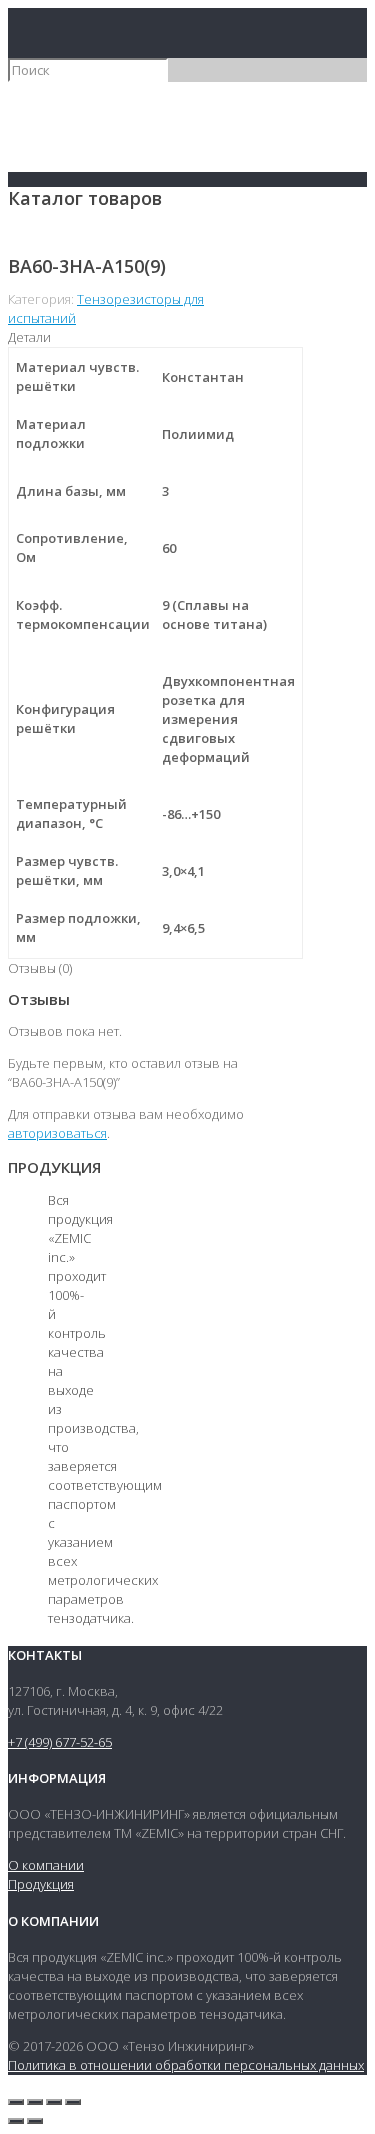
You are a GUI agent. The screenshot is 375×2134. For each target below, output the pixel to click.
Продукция (41, 1884)
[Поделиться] (35, 2102)
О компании (46, 1865)
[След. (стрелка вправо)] (35, 2121)
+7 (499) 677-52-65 (60, 1742)
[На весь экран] (54, 2102)
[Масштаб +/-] (73, 2102)
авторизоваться (57, 1133)
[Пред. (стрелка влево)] (16, 2121)
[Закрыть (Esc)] (16, 2102)
